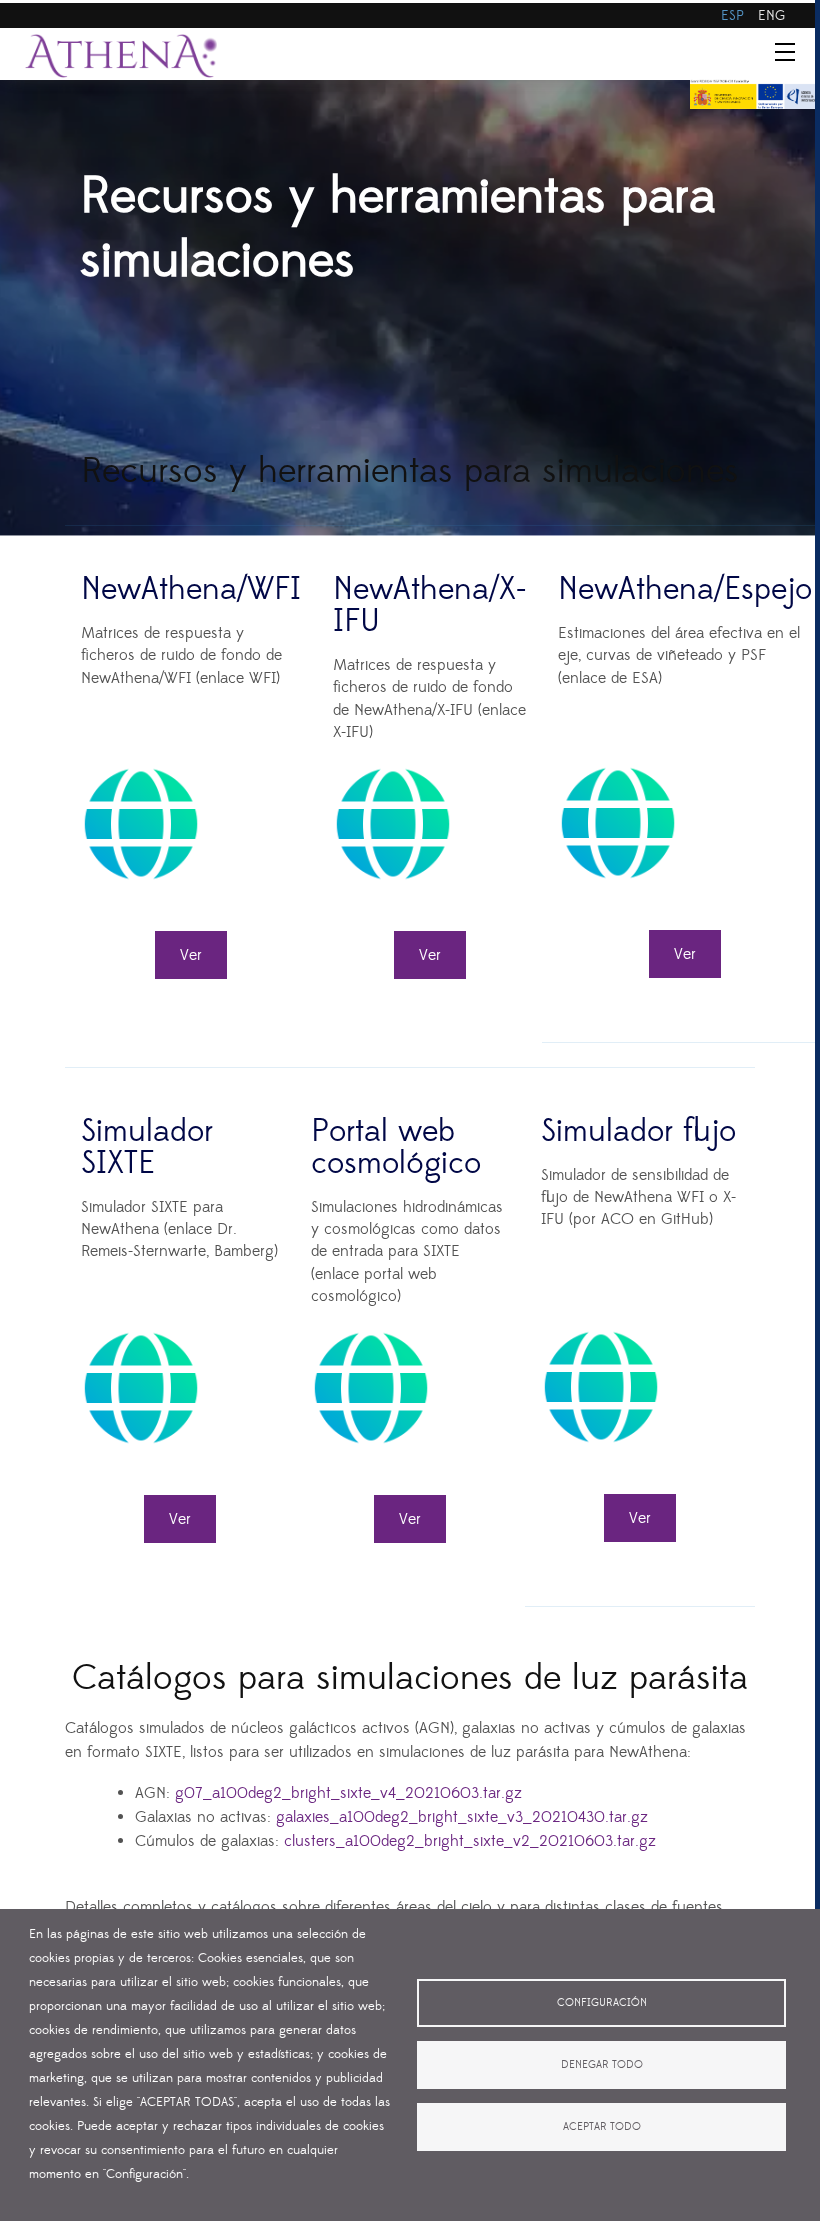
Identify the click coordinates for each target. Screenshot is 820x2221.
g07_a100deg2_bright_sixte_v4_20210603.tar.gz (348, 1793)
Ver (191, 955)
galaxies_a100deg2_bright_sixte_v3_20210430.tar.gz (459, 1817)
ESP (732, 16)
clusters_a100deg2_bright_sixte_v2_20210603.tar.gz (470, 1841)
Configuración (602, 2003)
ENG (771, 16)
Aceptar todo (602, 2127)
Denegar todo (602, 2065)
